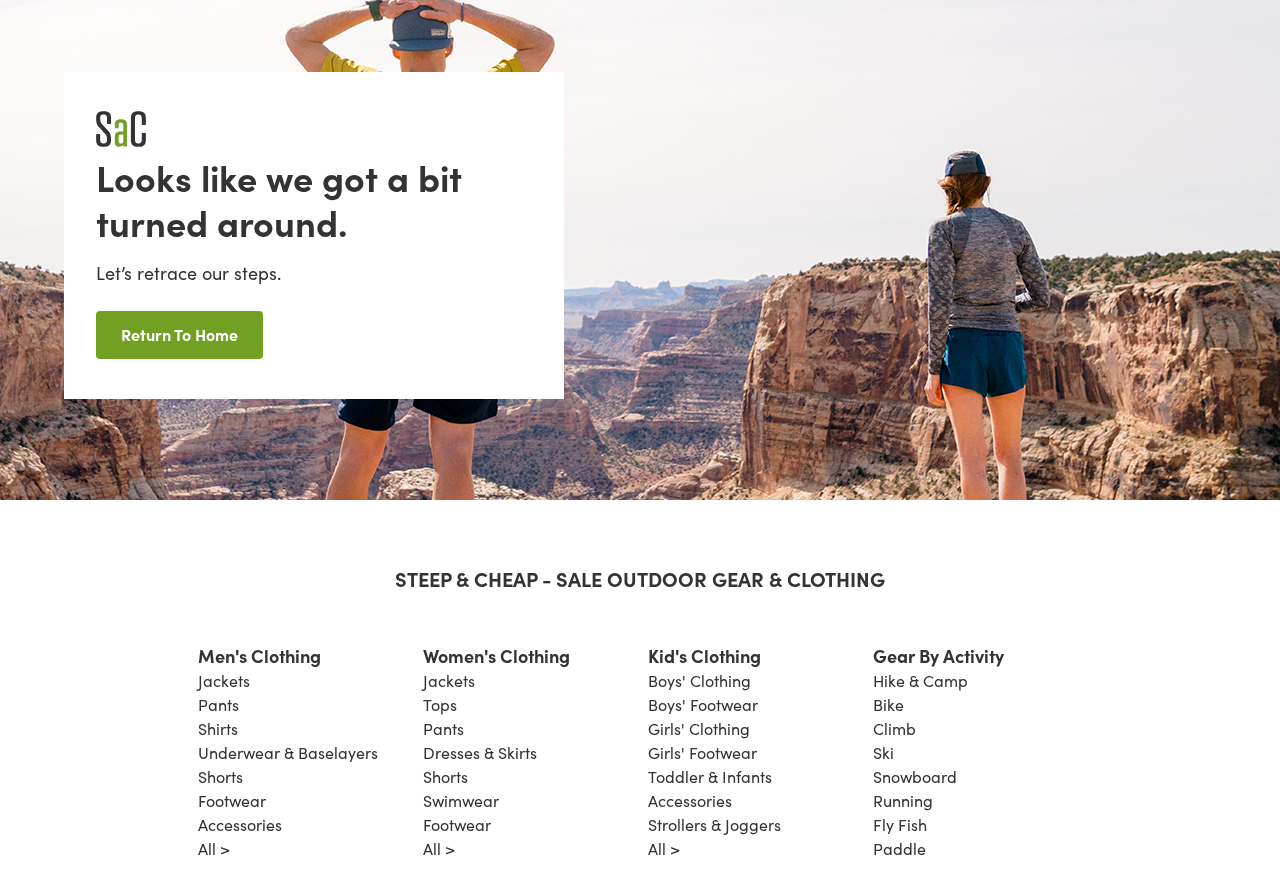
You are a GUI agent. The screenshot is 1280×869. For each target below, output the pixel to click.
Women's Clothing (496, 655)
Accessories (240, 824)
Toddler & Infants (710, 776)
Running (903, 800)
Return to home (179, 334)
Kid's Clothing (704, 655)
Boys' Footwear (703, 704)
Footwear (232, 800)
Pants (218, 704)
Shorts (220, 776)
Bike (888, 704)
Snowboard (915, 776)
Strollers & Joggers (714, 824)
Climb (894, 728)
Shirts (218, 728)
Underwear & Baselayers (288, 752)
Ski (883, 752)
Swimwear (461, 800)
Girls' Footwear (702, 752)
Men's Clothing (259, 655)
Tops (440, 704)
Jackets (224, 680)
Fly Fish (900, 824)
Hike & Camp (920, 680)
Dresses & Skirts (480, 752)
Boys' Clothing (699, 680)
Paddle (899, 848)
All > (214, 848)
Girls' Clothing (699, 728)
